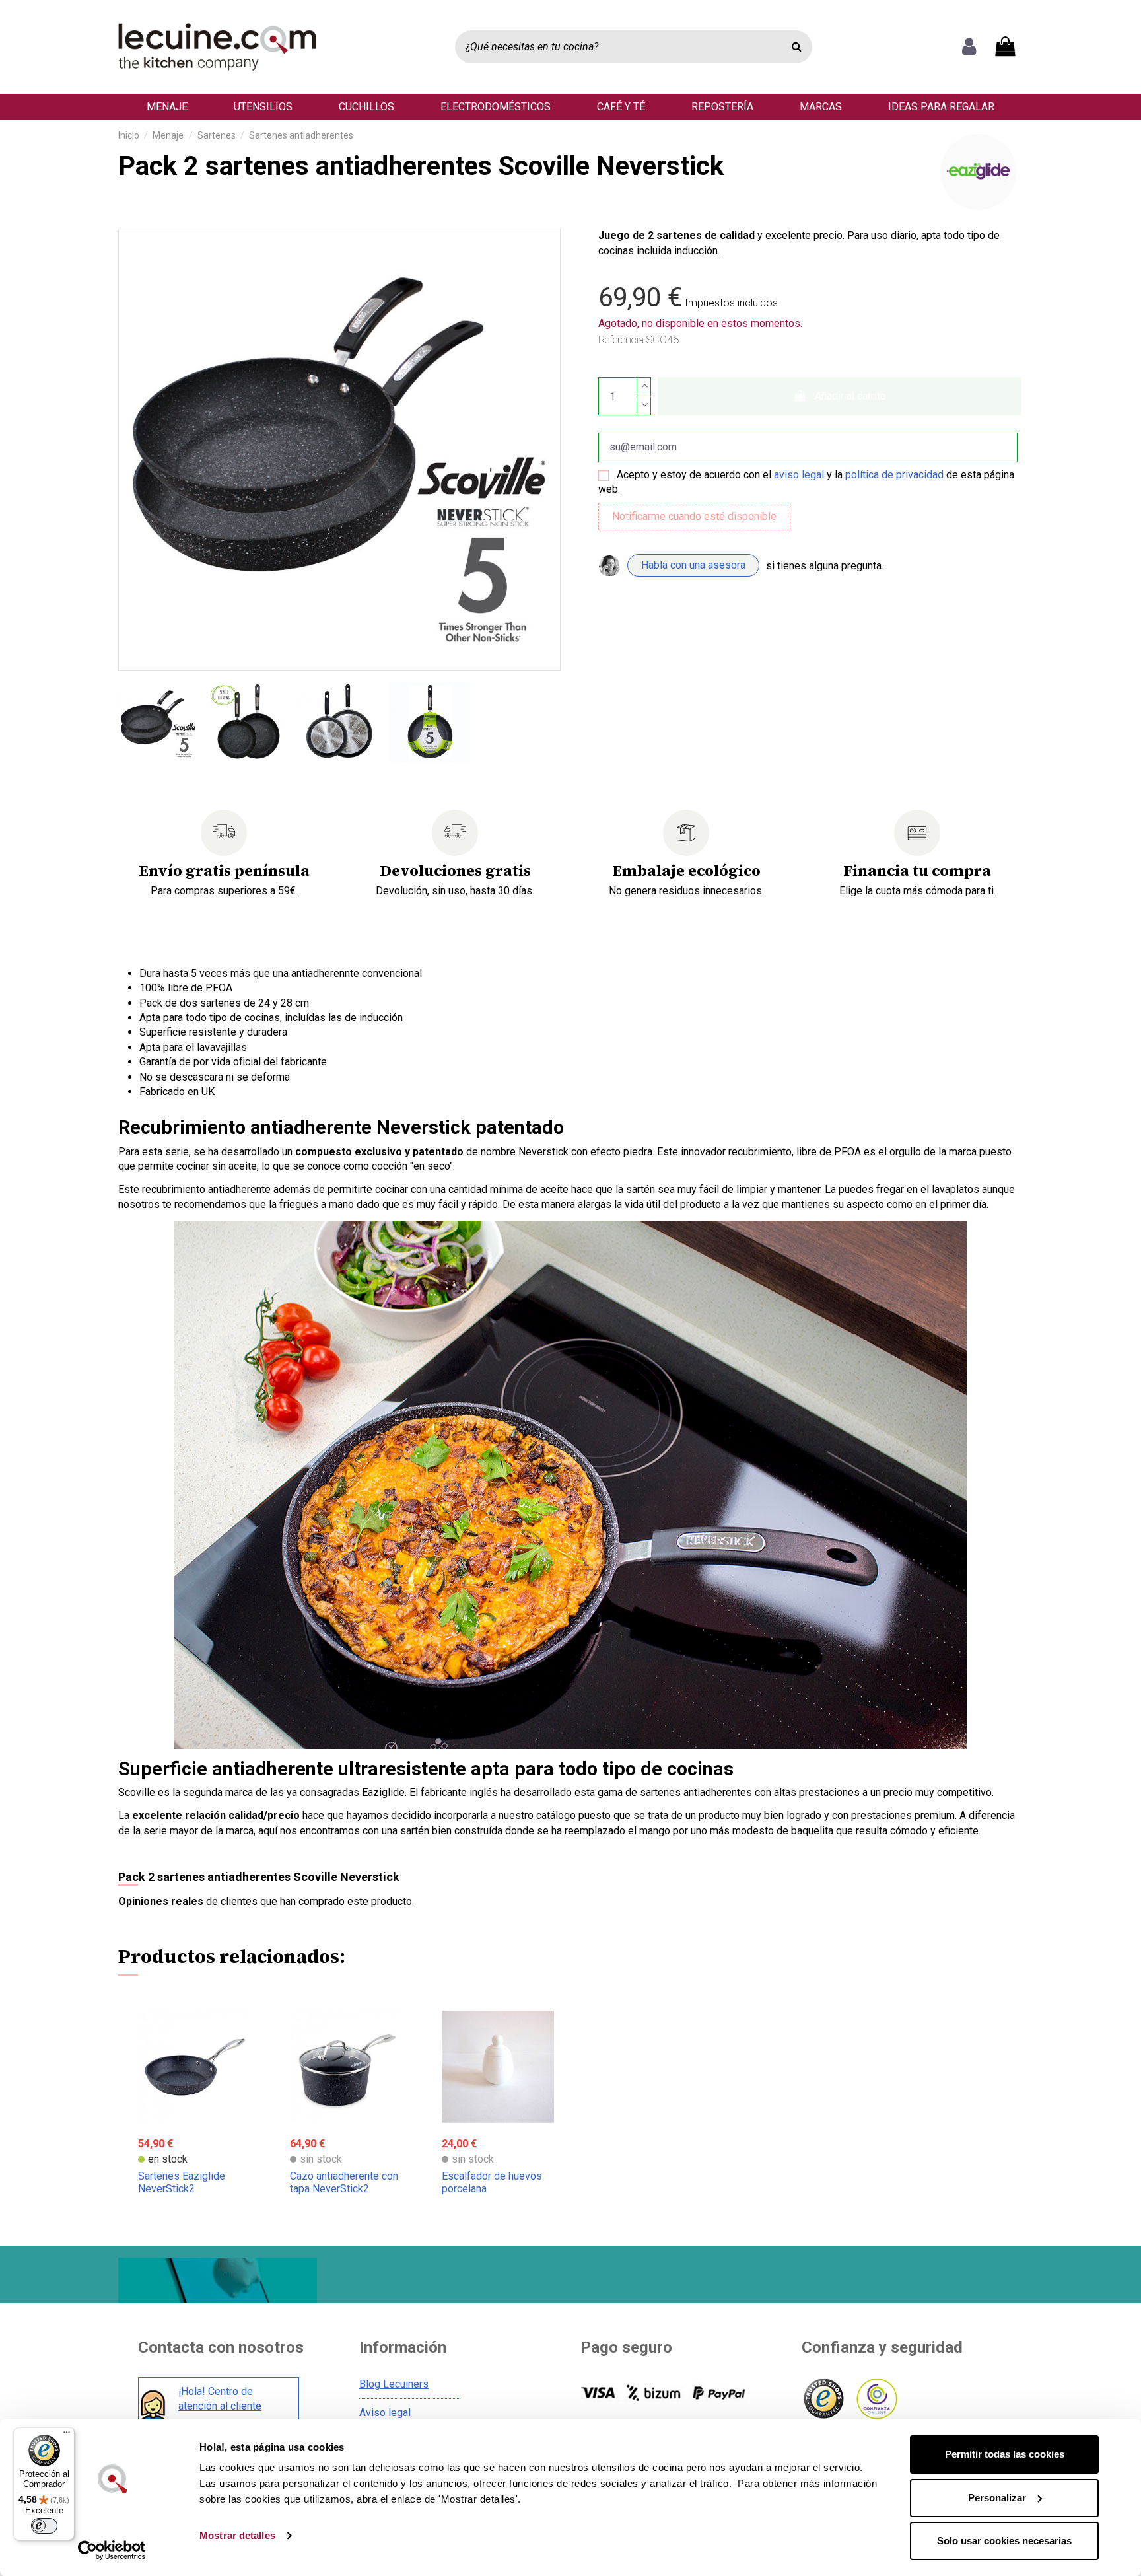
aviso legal (799, 475)
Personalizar (997, 2498)
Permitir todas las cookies (1005, 2454)
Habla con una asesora (693, 565)
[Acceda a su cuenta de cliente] (969, 47)
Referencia (621, 340)
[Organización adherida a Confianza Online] (876, 2399)
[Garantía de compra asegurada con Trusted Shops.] (823, 2399)
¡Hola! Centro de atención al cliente (220, 2399)
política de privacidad (894, 475)
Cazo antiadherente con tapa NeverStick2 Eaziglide (344, 2189)
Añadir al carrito (850, 396)
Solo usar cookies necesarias (1004, 2541)
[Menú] (67, 2435)
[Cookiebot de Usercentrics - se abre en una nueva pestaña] (112, 2550)
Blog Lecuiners (394, 2384)
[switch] (44, 2526)
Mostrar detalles (237, 2535)
